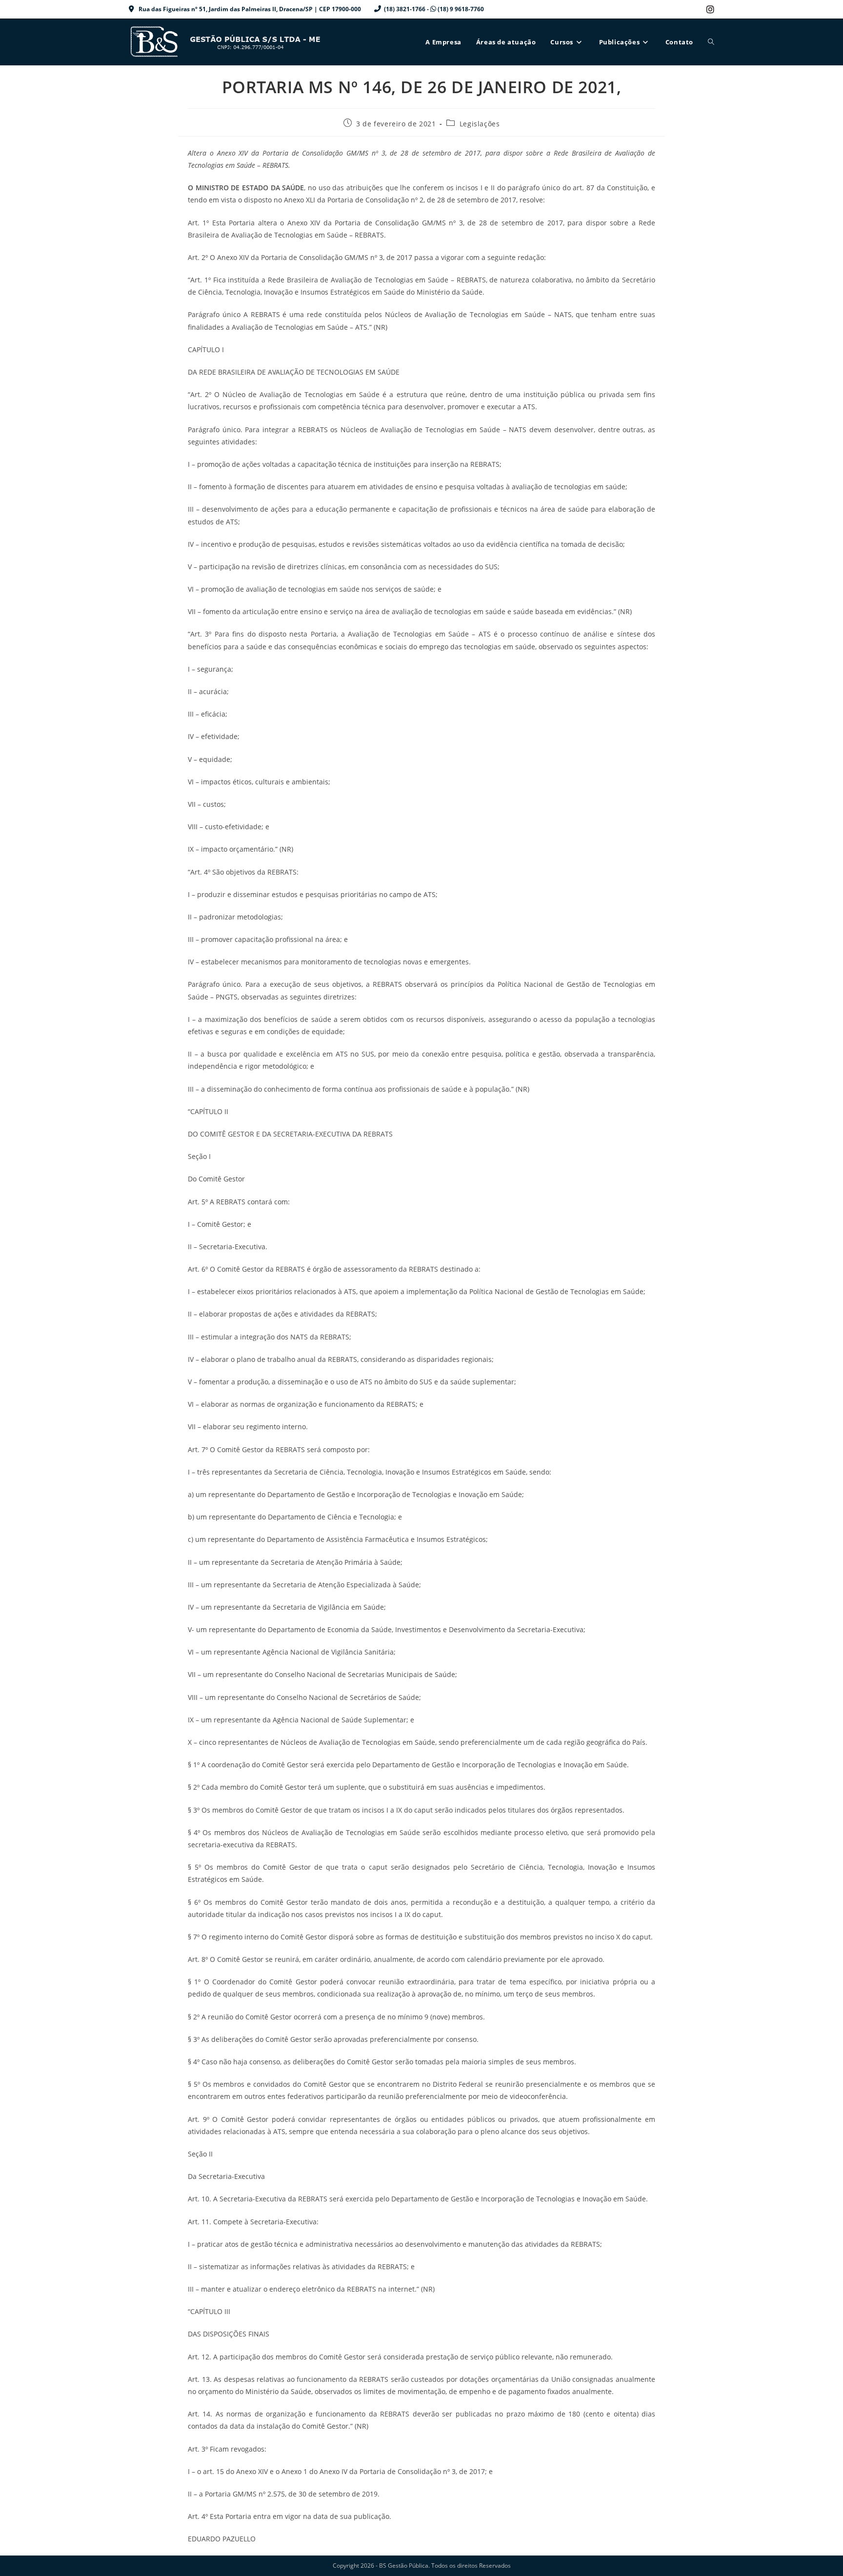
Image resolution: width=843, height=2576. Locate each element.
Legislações (480, 124)
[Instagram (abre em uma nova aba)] (709, 9)
